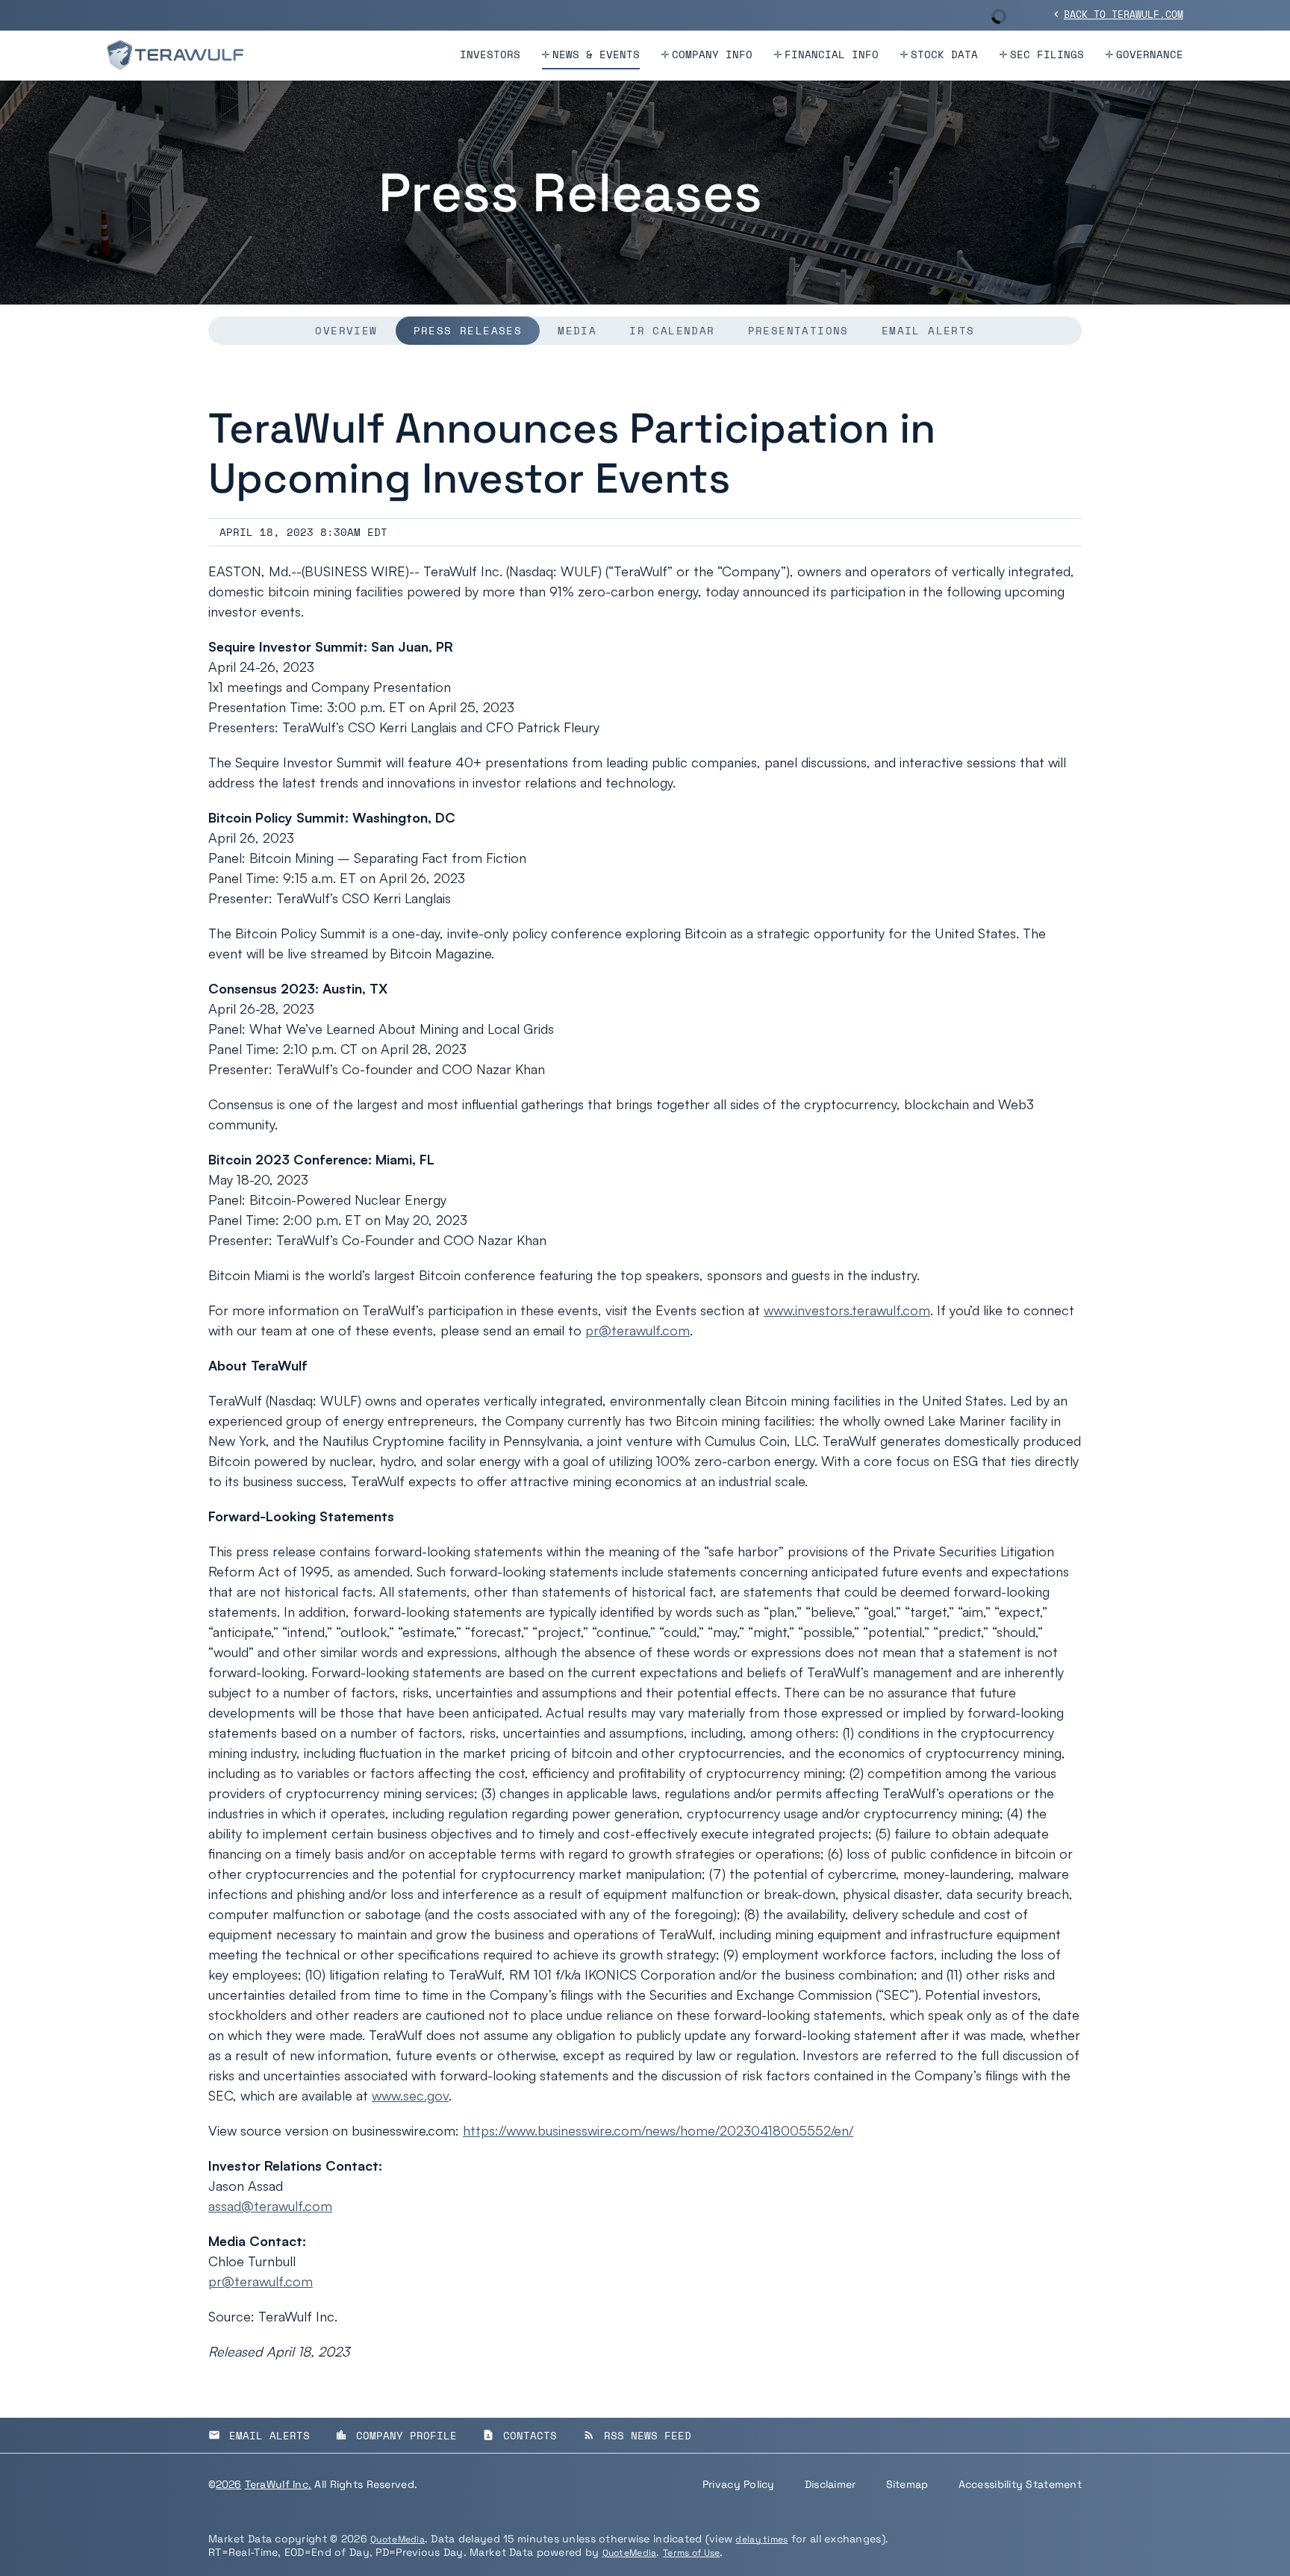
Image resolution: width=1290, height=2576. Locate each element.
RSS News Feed (637, 2435)
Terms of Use (691, 2553)
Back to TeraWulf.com (1117, 14)
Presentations (798, 330)
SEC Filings (1047, 54)
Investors (490, 54)
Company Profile (396, 2435)
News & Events (596, 54)
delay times (761, 2539)
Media (577, 330)
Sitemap (907, 2484)
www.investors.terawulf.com (847, 1310)
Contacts (520, 2435)
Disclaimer (831, 2484)
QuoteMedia (398, 2539)
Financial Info (832, 54)
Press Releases (468, 330)
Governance (1150, 54)
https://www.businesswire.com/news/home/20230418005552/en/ (658, 2130)
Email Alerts (928, 330)
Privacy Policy (739, 2484)
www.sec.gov (410, 2095)
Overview (346, 330)
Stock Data (944, 54)
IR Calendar (672, 330)
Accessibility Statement (1020, 2484)
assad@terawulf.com (270, 2206)
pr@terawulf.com (638, 1330)
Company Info (712, 54)
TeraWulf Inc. (278, 2484)
